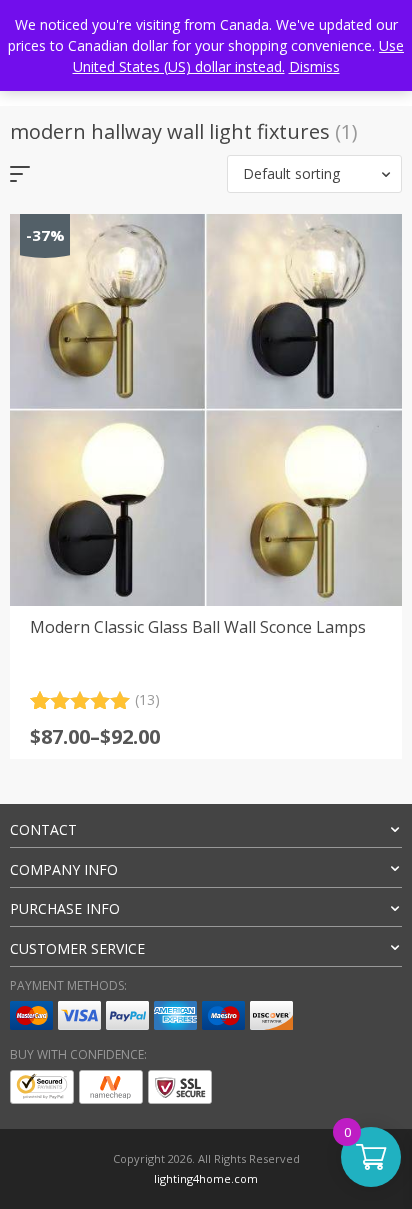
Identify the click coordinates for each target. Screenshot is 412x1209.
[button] (314, 174)
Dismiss (314, 66)
